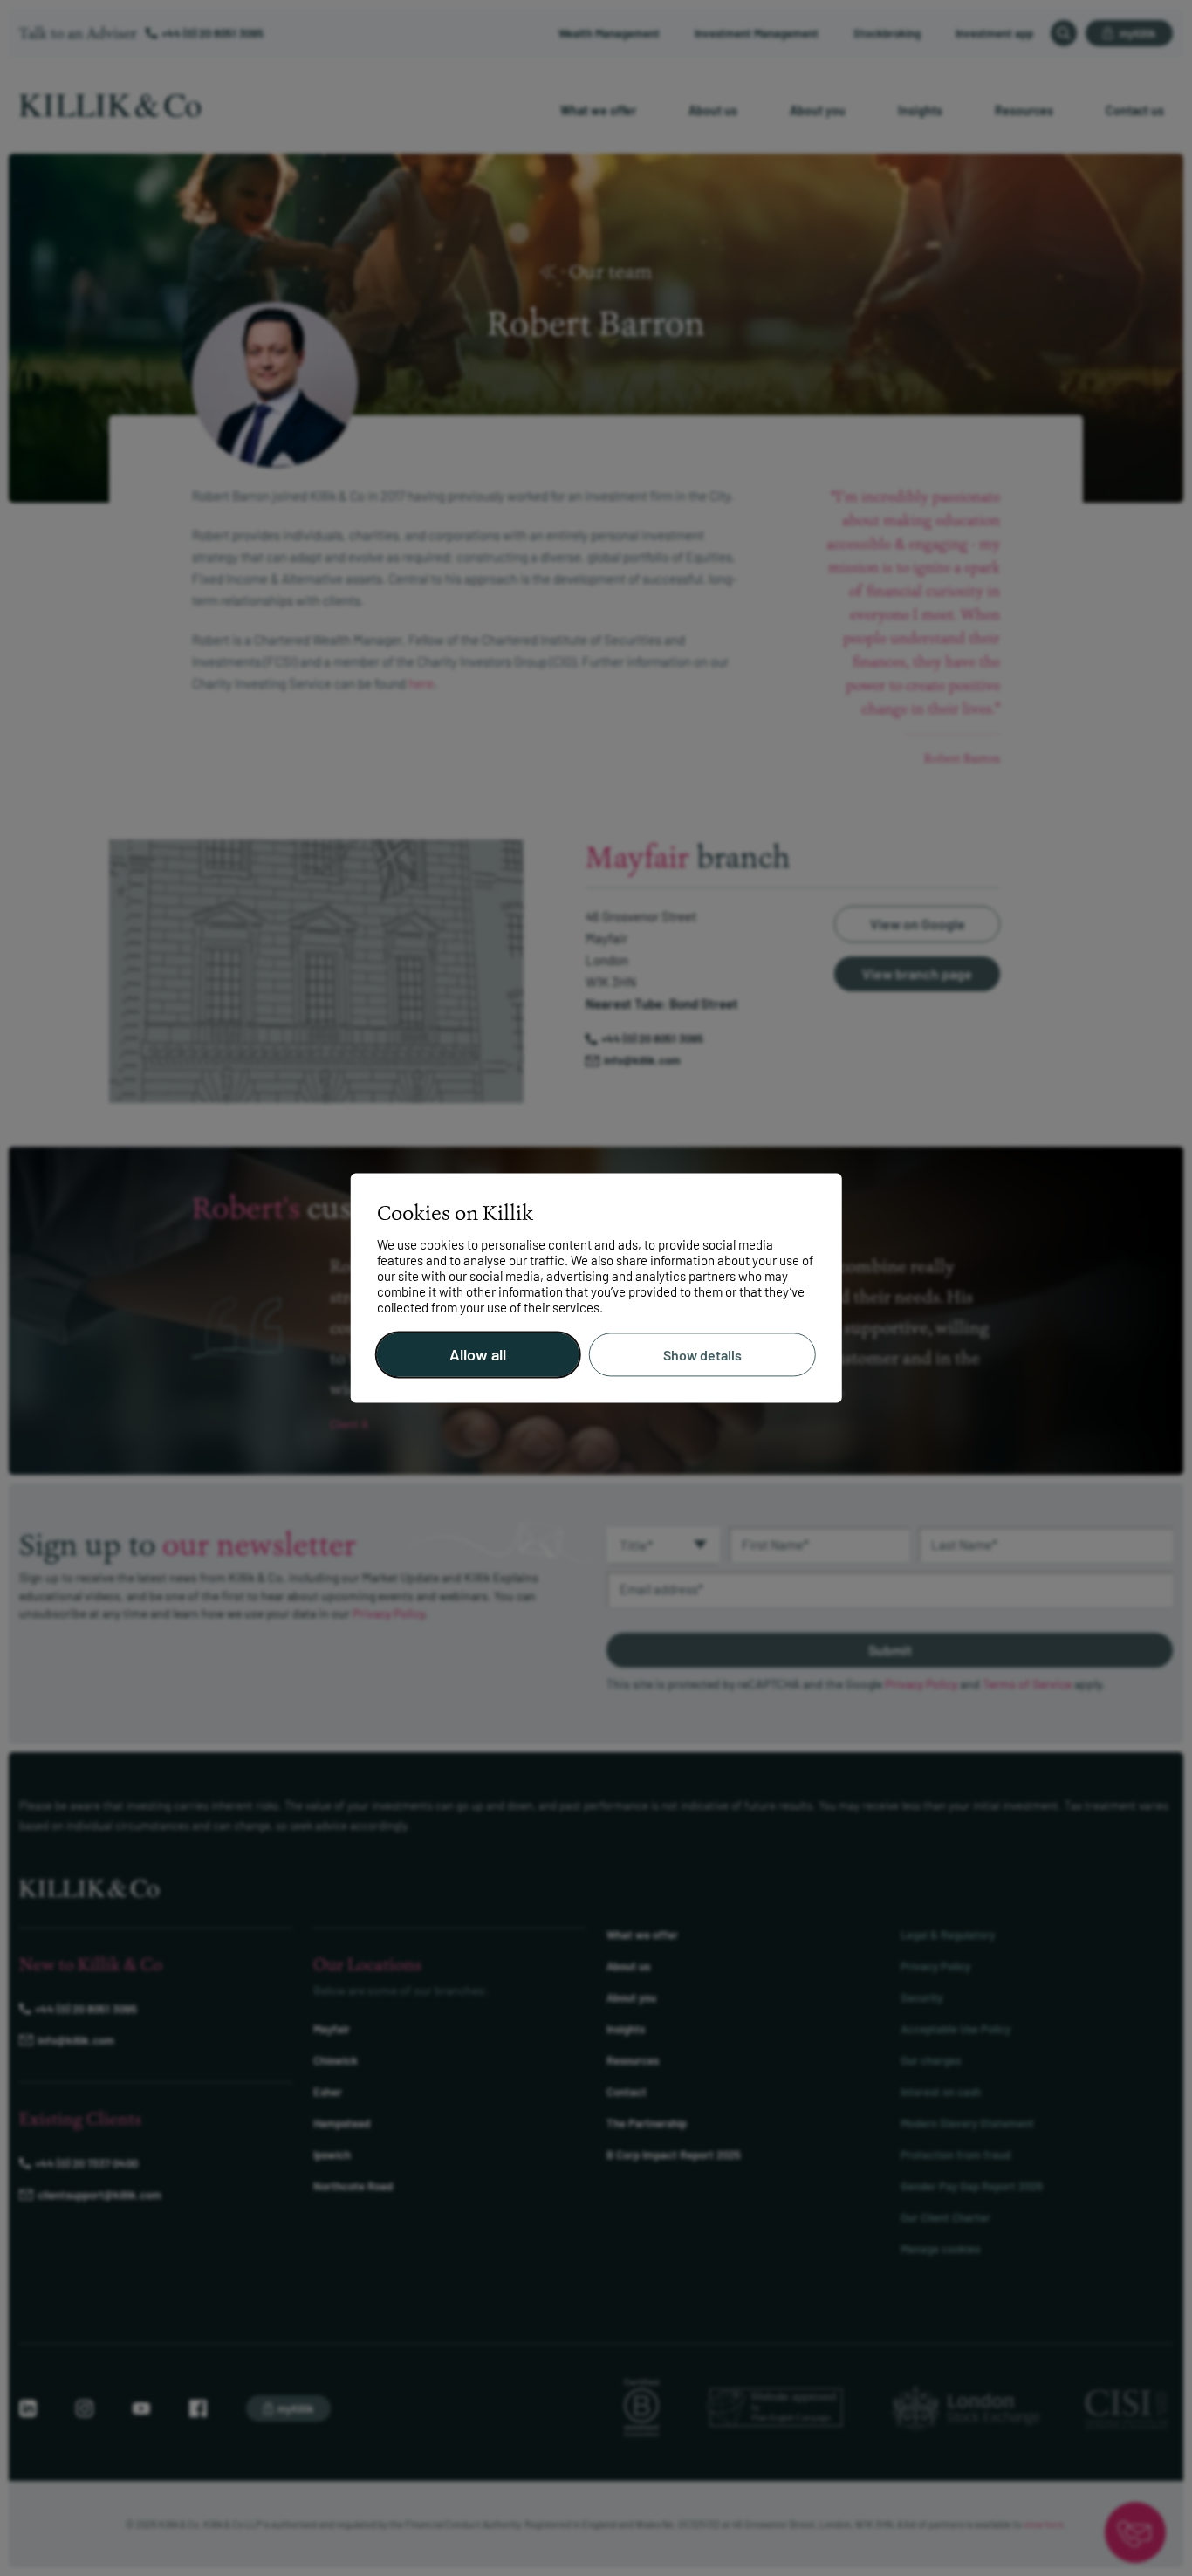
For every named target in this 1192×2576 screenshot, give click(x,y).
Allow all (478, 1355)
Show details (702, 1355)
